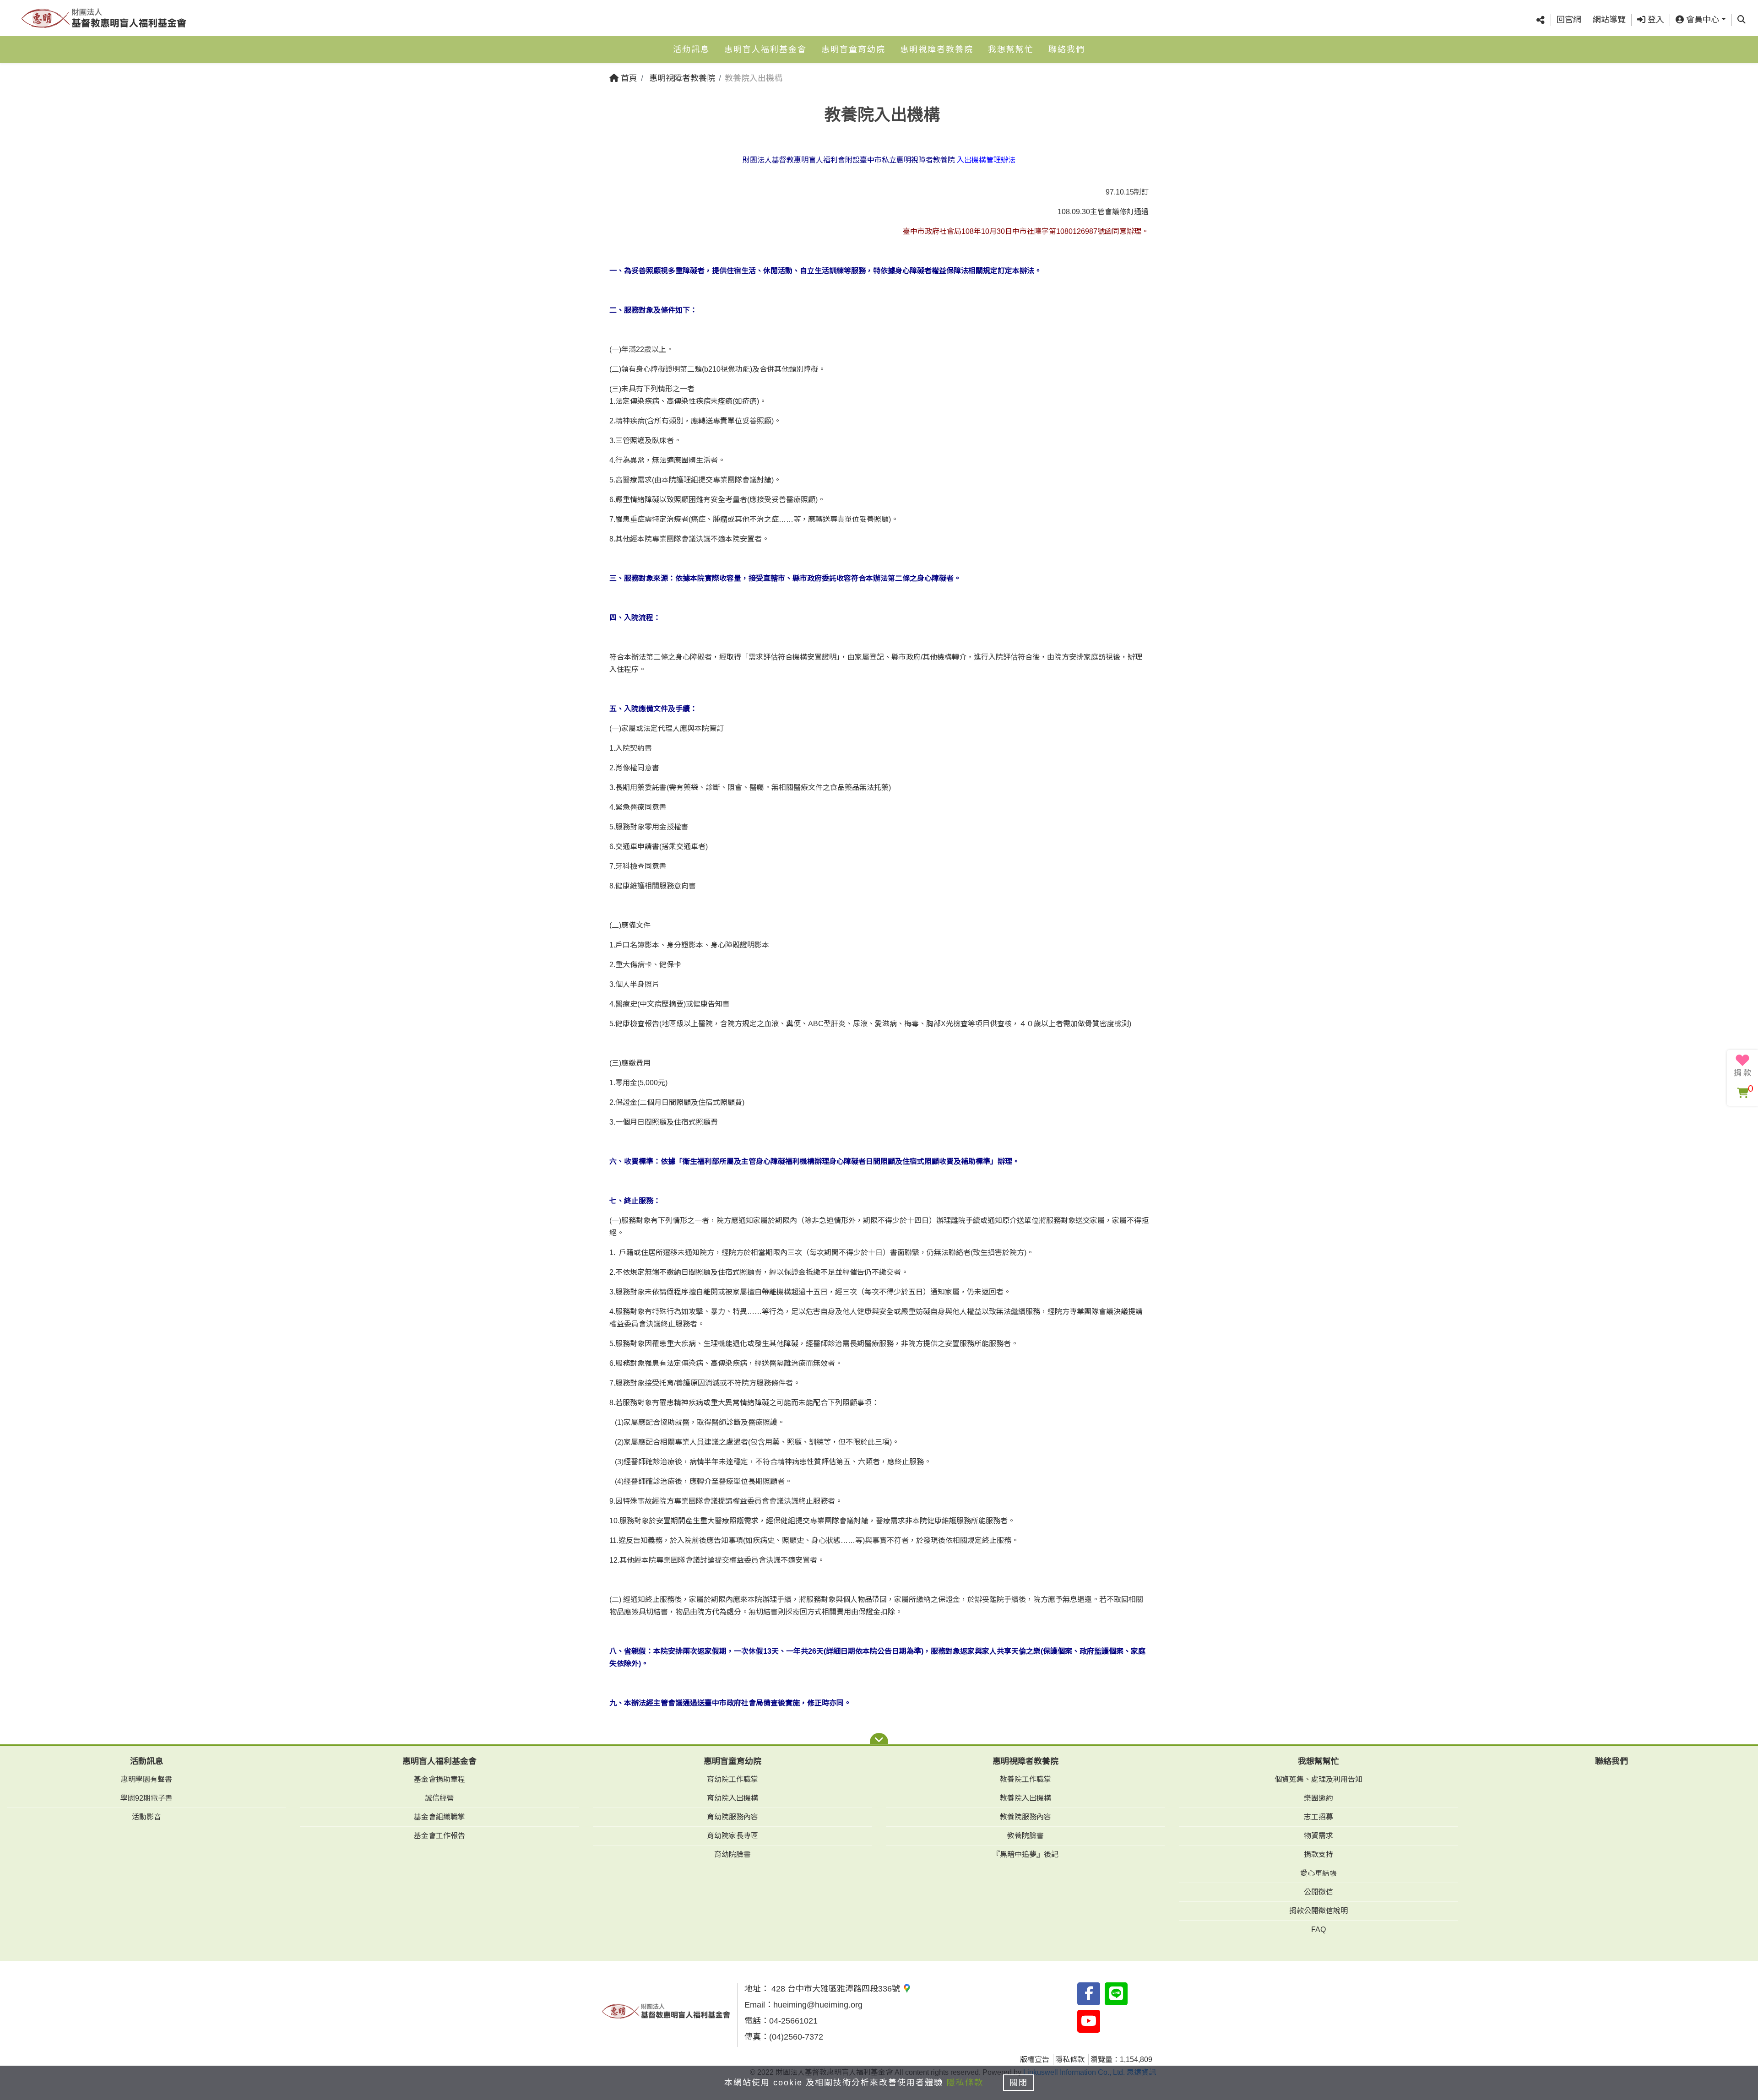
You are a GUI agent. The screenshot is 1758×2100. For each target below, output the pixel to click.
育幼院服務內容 (732, 1817)
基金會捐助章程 (439, 1779)
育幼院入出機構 (732, 1798)
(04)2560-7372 (796, 2037)
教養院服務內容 (1025, 1817)
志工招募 (1318, 1817)
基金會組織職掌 (439, 1817)
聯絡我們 (1067, 49)
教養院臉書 (1025, 1836)
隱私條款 (1070, 2059)
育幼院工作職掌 (732, 1779)
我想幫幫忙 (1011, 49)
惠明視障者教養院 (937, 49)
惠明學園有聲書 (146, 1779)
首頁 (628, 78)
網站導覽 (1609, 20)
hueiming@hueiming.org (818, 2005)
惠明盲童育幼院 (853, 49)
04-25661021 (793, 2021)
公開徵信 (1318, 1892)
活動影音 (146, 1817)
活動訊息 (691, 49)
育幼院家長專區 (732, 1836)
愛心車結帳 (1318, 1873)
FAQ (1318, 1930)
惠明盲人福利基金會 (765, 49)
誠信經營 (439, 1798)
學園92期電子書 (146, 1798)
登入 (1655, 20)
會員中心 (1701, 20)
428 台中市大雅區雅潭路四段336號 (836, 1989)
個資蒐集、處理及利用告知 (1318, 1779)
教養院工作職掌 (1025, 1779)
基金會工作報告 (439, 1836)
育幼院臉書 (732, 1854)
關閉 (1019, 2083)
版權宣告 (1035, 2059)
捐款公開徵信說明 (1318, 1911)
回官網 (1569, 20)
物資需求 (1318, 1836)
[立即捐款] (1742, 1066)
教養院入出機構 (1025, 1798)
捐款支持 (1318, 1854)
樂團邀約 (1318, 1798)
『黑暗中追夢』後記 (1025, 1854)
